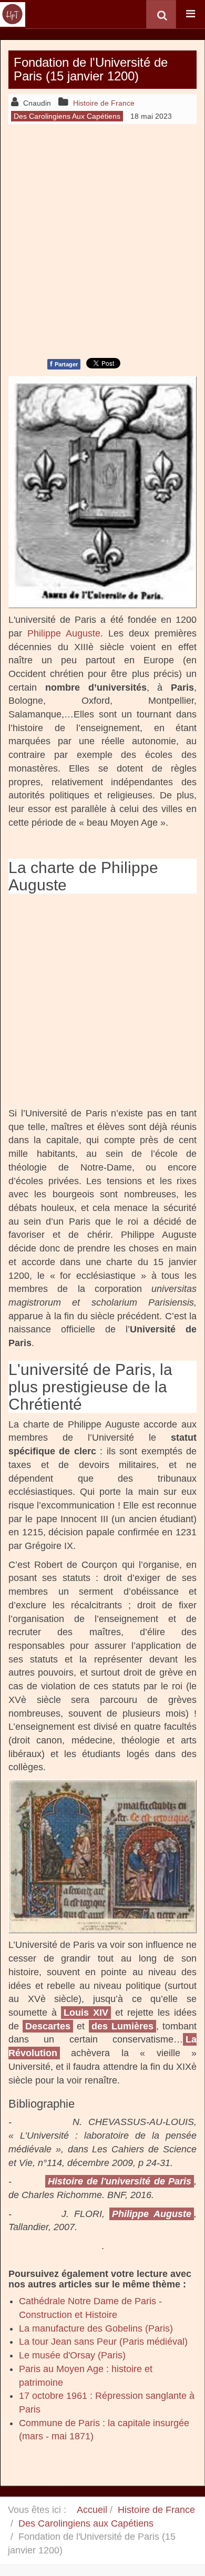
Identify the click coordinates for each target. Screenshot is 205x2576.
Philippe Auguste (64, 633)
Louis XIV (86, 2013)
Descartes (48, 2026)
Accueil (92, 2510)
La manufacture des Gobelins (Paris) (96, 2328)
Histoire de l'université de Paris (120, 2181)
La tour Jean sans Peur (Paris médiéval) (103, 2342)
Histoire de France (156, 2510)
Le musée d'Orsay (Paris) (72, 2355)
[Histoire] (13, 14)
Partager (64, 364)
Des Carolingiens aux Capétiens (86, 2523)
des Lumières (122, 2026)
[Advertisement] (102, 240)
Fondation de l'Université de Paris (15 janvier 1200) (91, 69)
